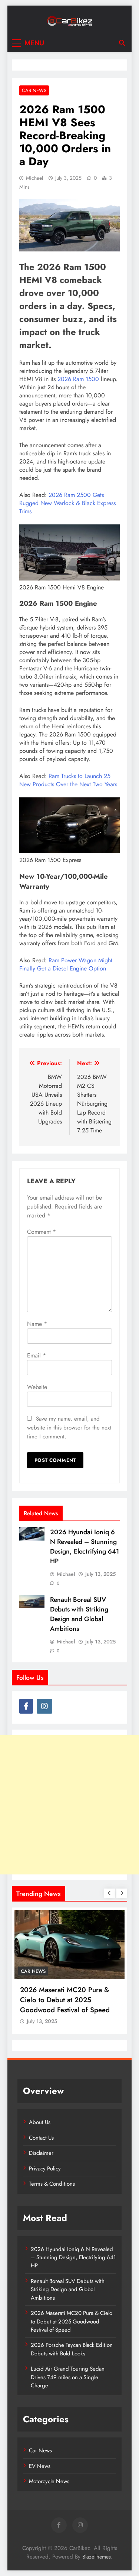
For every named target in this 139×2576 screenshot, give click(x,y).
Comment (42, 1232)
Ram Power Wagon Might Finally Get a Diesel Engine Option (66, 964)
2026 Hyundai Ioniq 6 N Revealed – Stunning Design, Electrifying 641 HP (85, 1546)
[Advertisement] (69, 1805)
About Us (40, 2122)
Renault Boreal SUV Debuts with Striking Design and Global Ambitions (79, 1614)
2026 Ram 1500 (78, 379)
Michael (34, 178)
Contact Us (41, 2138)
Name (37, 1324)
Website (37, 1387)
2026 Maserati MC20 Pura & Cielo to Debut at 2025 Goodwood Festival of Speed (65, 2000)
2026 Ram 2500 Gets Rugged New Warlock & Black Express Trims (67, 503)
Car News (34, 90)
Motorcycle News (49, 2481)
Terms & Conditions (52, 2184)
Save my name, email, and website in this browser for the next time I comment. (69, 1428)
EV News (40, 2466)
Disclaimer (41, 2153)
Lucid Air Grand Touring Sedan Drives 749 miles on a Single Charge (68, 2377)
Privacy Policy (45, 2169)
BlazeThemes (97, 2557)
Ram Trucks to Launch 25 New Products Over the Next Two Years (68, 780)
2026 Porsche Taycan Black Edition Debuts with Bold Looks (72, 2349)
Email (37, 1355)
